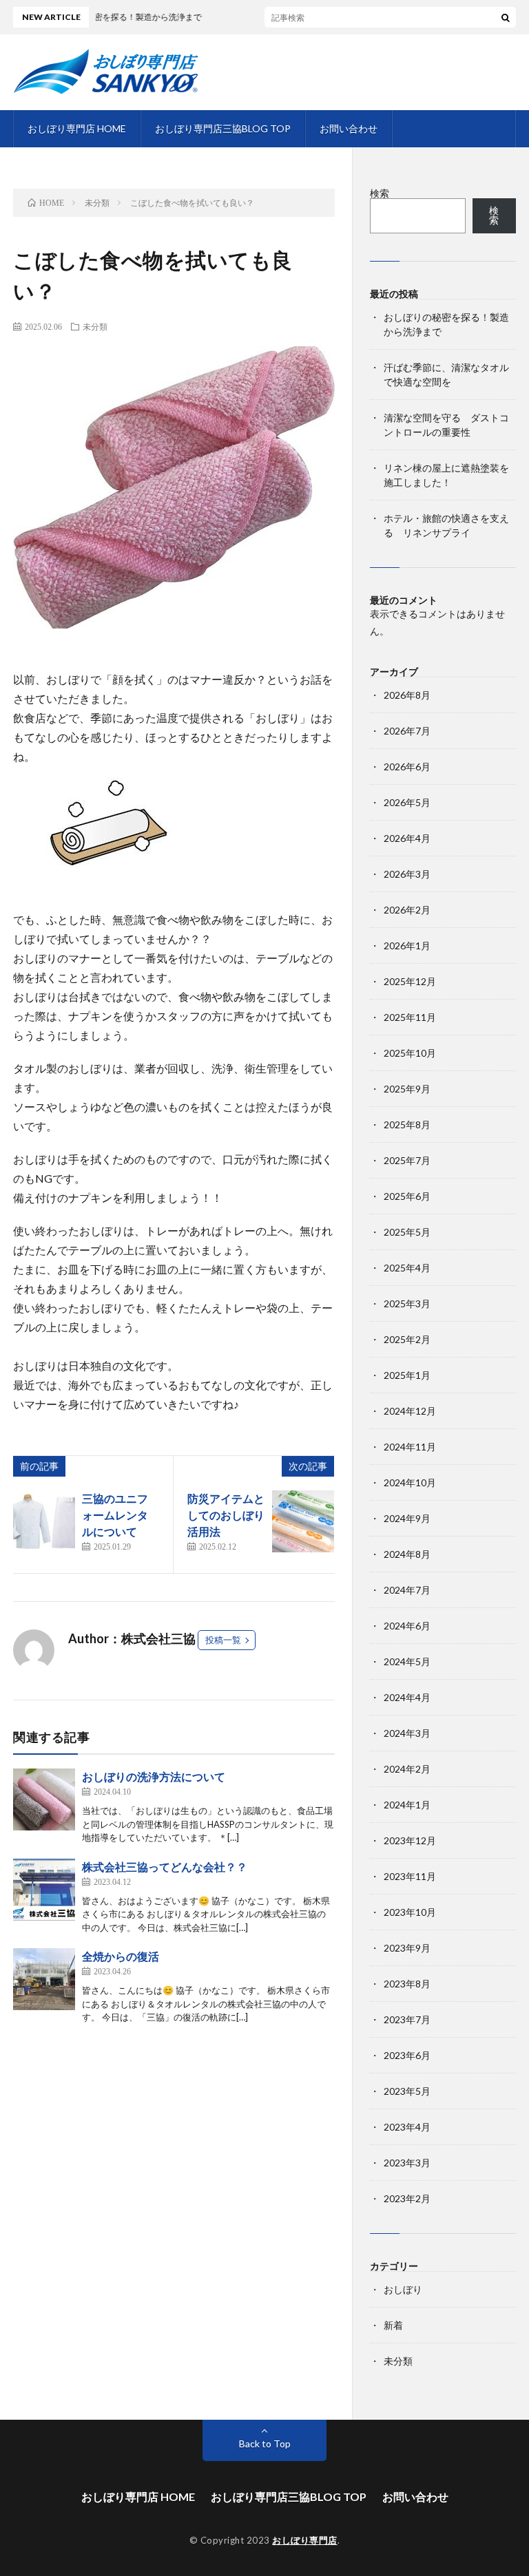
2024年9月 (407, 1518)
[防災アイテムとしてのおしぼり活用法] (303, 1521)
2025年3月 (407, 1303)
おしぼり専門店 (305, 2540)
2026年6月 (407, 767)
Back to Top (265, 2443)
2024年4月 (407, 1697)
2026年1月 (407, 946)
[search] (506, 17)
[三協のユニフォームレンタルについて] (44, 1521)
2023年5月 (407, 2091)
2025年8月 (407, 1125)
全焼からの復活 (121, 1956)
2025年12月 (410, 981)
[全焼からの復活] (44, 1979)
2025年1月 (407, 1375)
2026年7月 (407, 731)
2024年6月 (407, 1626)
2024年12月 (410, 1411)
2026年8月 (407, 695)
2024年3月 (407, 1733)
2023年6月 (407, 2055)
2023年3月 (407, 2163)
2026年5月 (407, 802)
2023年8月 (407, 1984)
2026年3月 (407, 874)
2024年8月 (407, 1554)
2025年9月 (407, 1089)
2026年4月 (407, 838)
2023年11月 (410, 1876)
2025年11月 (410, 1017)
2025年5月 (407, 1232)
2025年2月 (407, 1339)
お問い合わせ (349, 128)
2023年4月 (407, 2127)
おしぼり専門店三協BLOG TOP (223, 128)
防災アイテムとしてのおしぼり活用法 (226, 1515)
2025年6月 (407, 1196)
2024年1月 (407, 1805)
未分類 (95, 326)
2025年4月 (407, 1268)
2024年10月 (410, 1482)
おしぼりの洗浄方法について (154, 1776)
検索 (380, 193)
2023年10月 (410, 1912)
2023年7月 (407, 2019)
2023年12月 (410, 1840)
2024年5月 (407, 1661)
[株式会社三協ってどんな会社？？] (44, 1890)
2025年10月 (410, 1053)
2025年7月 (407, 1160)
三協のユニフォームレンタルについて (115, 1515)
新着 (393, 2325)
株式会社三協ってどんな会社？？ (165, 1867)
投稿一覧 (223, 1640)
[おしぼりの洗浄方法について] (44, 1799)
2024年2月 (407, 1769)
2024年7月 (407, 1590)
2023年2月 (407, 2198)
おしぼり (403, 2289)
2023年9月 (407, 1948)
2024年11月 (410, 1447)
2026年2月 (407, 910)
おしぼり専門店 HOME (77, 128)
